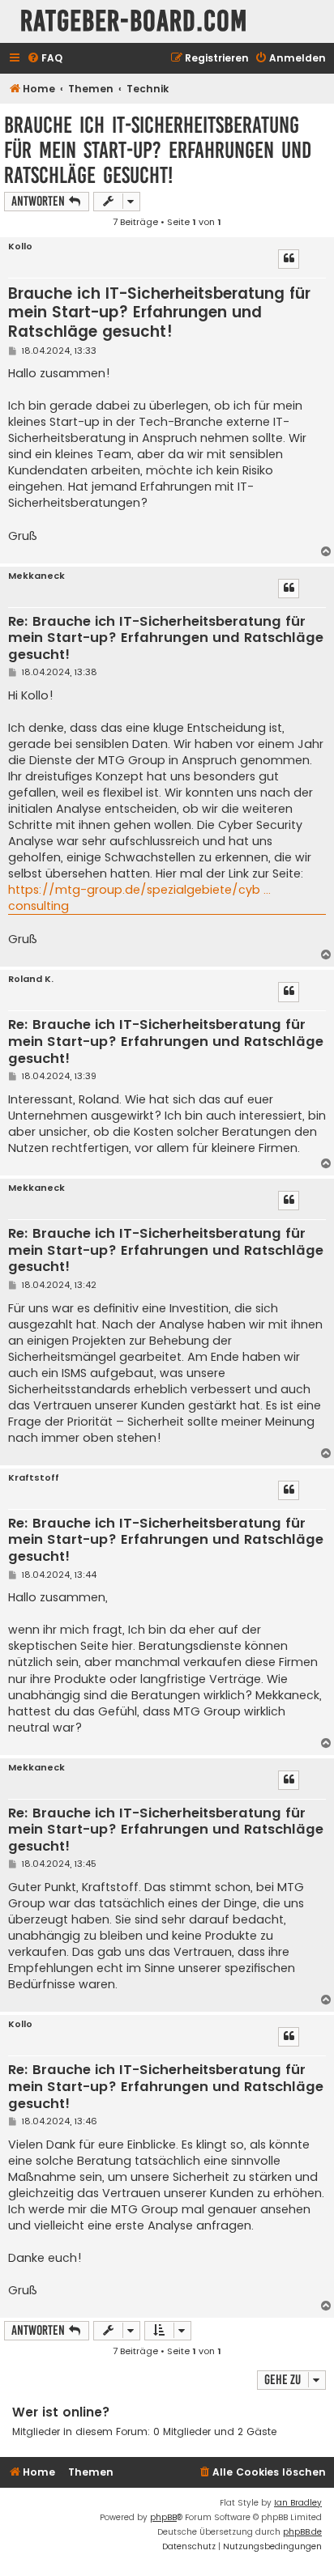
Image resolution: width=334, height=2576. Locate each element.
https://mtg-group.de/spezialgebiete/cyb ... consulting (139, 898)
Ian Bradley (298, 2503)
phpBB (163, 2517)
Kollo (20, 247)
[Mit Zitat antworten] (289, 259)
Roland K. (31, 979)
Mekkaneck (36, 576)
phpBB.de (302, 2532)
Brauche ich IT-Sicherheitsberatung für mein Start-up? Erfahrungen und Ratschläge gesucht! (158, 150)
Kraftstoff (34, 1478)
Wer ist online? (61, 2412)
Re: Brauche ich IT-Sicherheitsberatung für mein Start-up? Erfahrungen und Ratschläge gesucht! (166, 639)
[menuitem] (45, 59)
